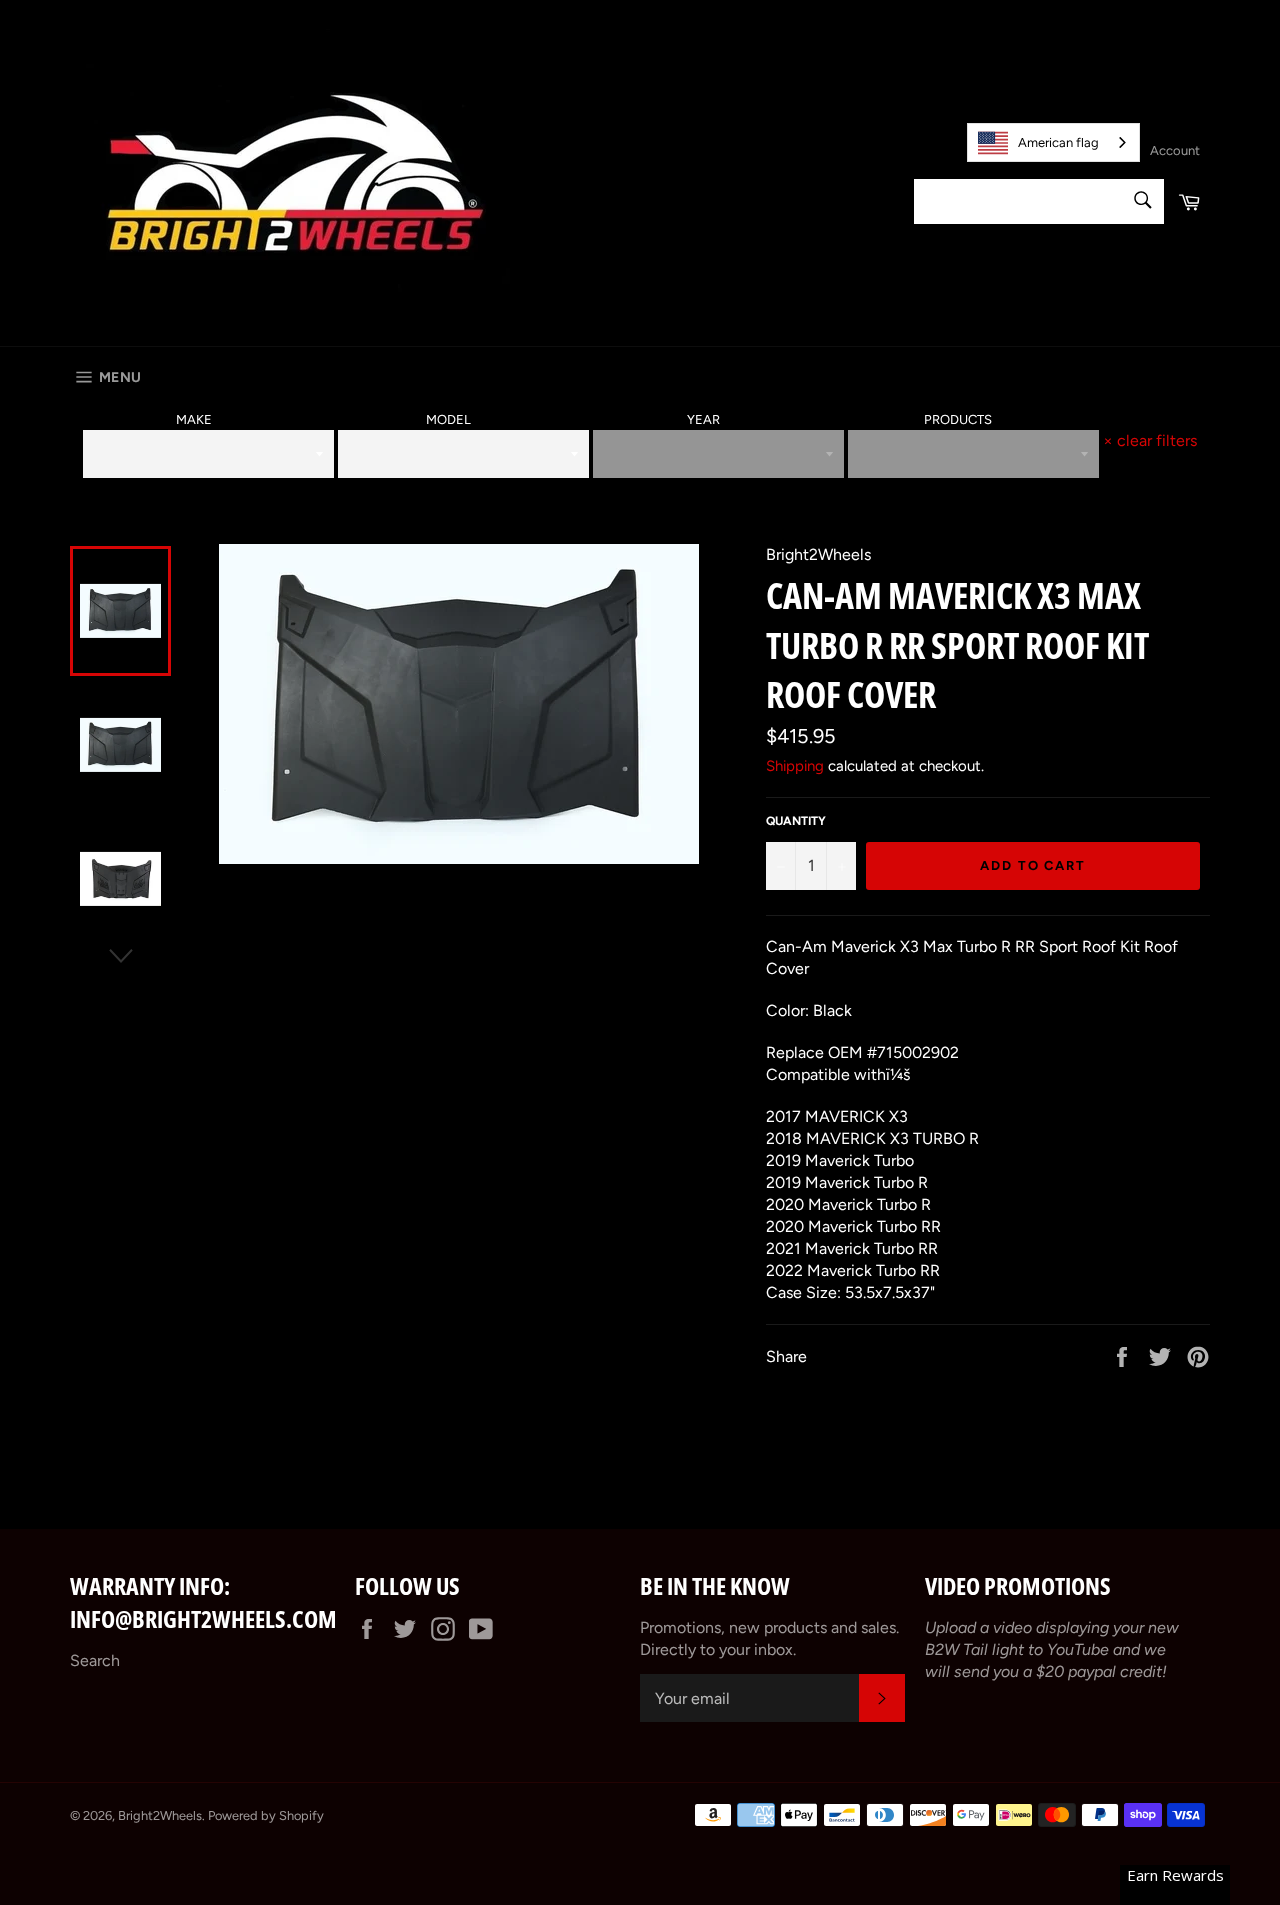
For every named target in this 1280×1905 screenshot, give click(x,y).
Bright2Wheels (160, 1815)
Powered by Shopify (266, 1815)
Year (703, 419)
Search (95, 1660)
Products (958, 419)
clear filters (1150, 440)
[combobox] (1053, 142)
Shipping (795, 766)
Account (1175, 150)
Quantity (796, 821)
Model (448, 419)
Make (194, 419)
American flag (1058, 142)
